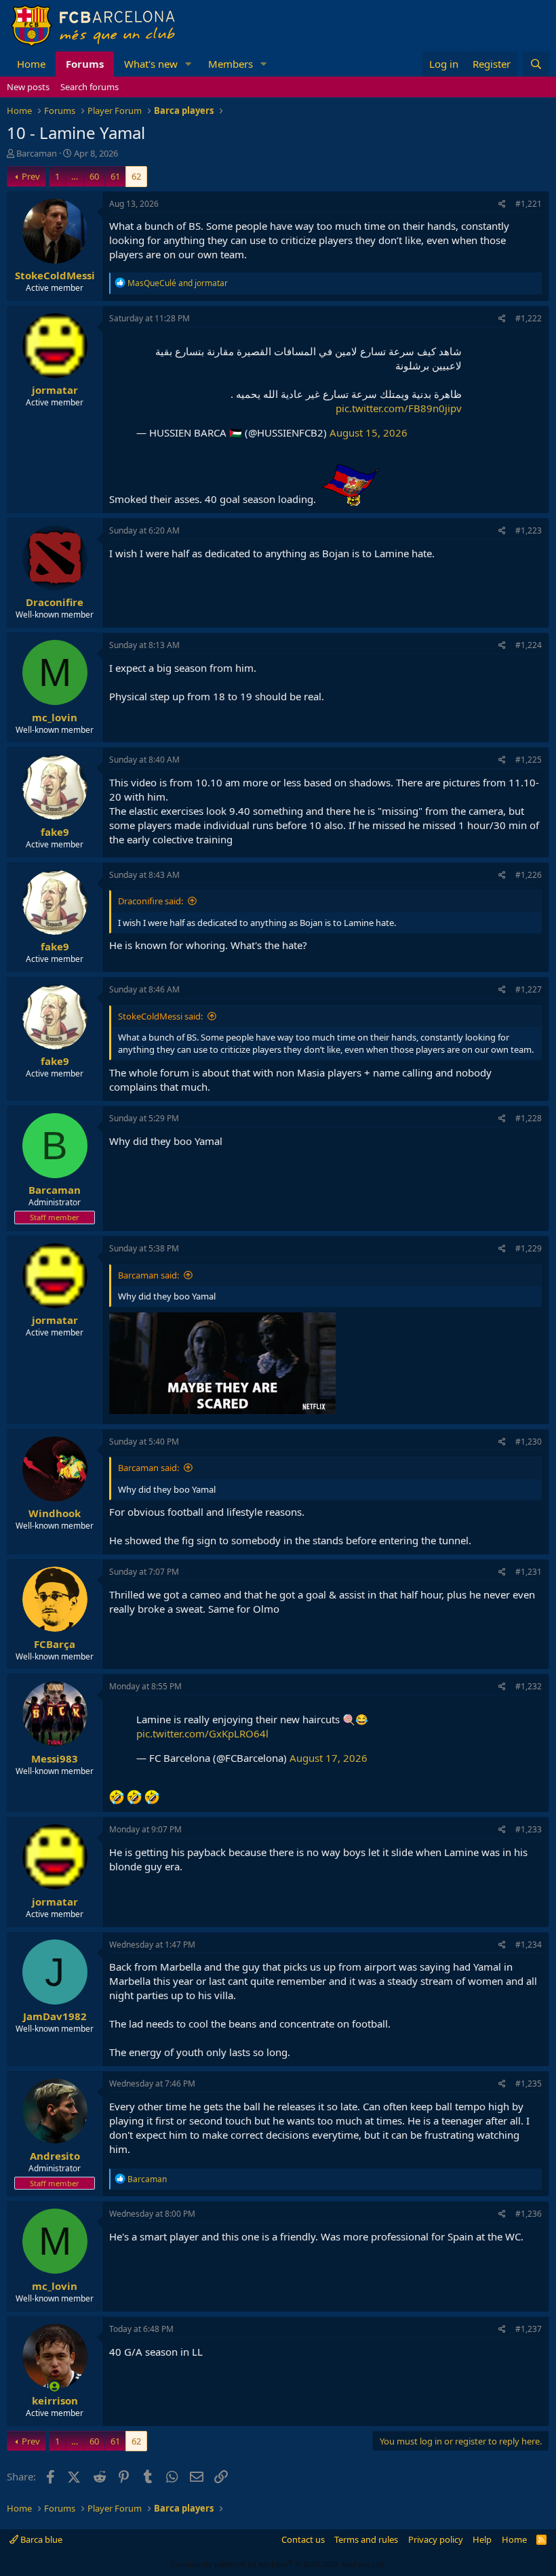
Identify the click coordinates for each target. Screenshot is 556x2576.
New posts (28, 87)
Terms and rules (366, 2539)
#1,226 (529, 875)
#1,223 (529, 530)
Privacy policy (436, 2539)
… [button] (75, 176)
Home (31, 64)
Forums (85, 64)
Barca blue (40, 2539)
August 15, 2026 (369, 432)
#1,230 (529, 1442)
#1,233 (529, 1829)
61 (115, 176)
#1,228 (529, 1118)
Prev (31, 176)
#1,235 (529, 2084)
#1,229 (529, 1248)
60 (94, 176)
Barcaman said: (148, 1275)
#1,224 (529, 645)
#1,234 (529, 1945)
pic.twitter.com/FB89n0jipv (399, 408)
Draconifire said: (151, 901)
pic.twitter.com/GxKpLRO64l (202, 1733)
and (178, 283)
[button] (188, 64)
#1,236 (529, 2214)
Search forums (90, 87)
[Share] (502, 204)
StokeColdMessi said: (160, 1016)
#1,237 (529, 2329)
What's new (151, 64)
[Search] (536, 64)
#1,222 (529, 318)
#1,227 (529, 989)
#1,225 (529, 760)
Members (231, 64)
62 (136, 176)
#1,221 (529, 204)
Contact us (303, 2539)
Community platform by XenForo (278, 2564)
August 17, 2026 (329, 1758)
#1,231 (529, 1572)
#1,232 (529, 1686)
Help (482, 2539)
